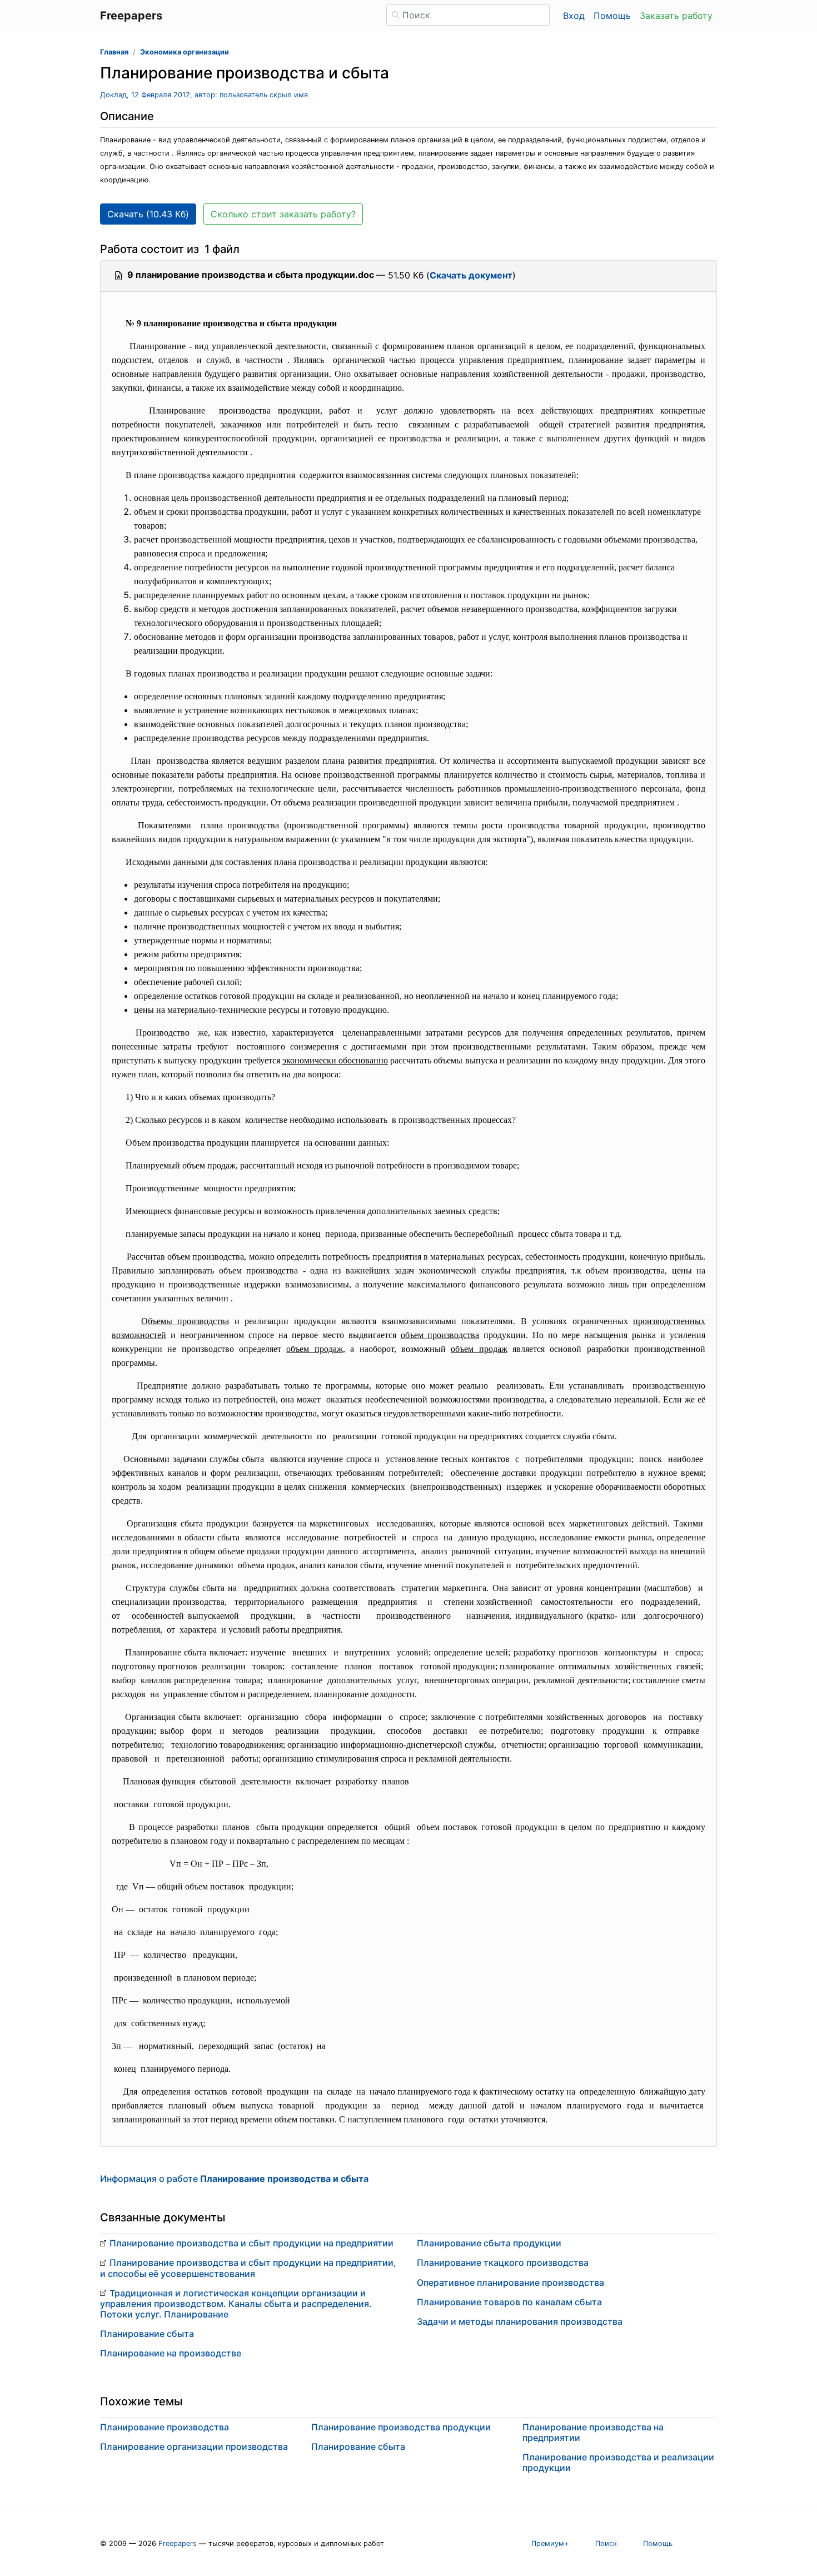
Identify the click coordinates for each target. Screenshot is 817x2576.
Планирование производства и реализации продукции (618, 2462)
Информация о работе (234, 2179)
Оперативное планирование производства (510, 2282)
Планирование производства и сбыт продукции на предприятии (251, 2243)
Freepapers (178, 2543)
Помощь (612, 16)
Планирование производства (165, 2427)
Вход (574, 16)
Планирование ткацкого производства (503, 2262)
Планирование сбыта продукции (489, 2243)
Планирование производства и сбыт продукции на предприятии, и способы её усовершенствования (248, 2268)
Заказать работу (676, 16)
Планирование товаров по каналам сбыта (509, 2302)
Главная (114, 52)
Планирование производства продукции (401, 2427)
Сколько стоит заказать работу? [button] (283, 214)
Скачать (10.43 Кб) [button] (148, 214)
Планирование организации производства (194, 2446)
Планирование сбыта (147, 2334)
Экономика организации (185, 52)
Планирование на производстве (171, 2353)
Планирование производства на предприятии (593, 2432)
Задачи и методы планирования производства (520, 2321)
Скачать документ (471, 275)
